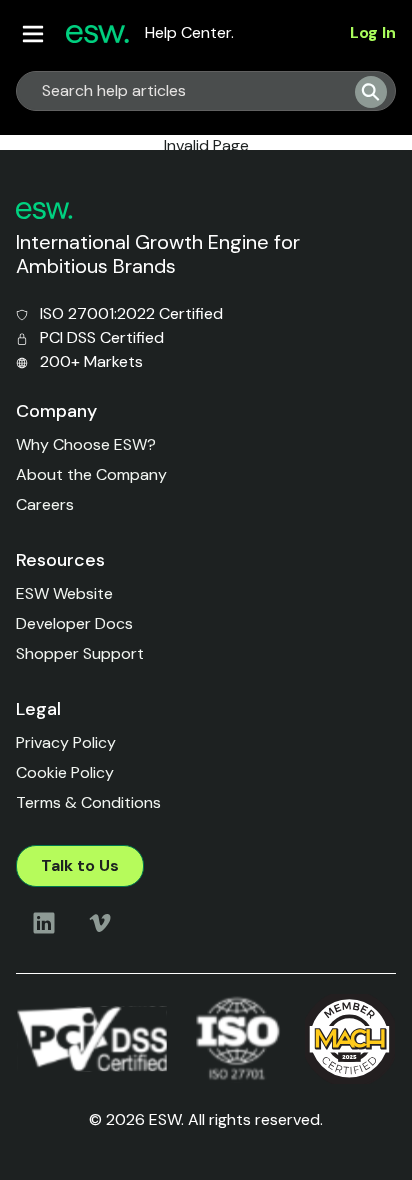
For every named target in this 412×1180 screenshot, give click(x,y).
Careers (45, 504)
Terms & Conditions (88, 802)
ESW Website (64, 593)
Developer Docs (74, 623)
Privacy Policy (66, 742)
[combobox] (178, 91)
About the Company (91, 474)
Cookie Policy (65, 772)
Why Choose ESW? (86, 444)
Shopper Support (80, 653)
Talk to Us (80, 865)
